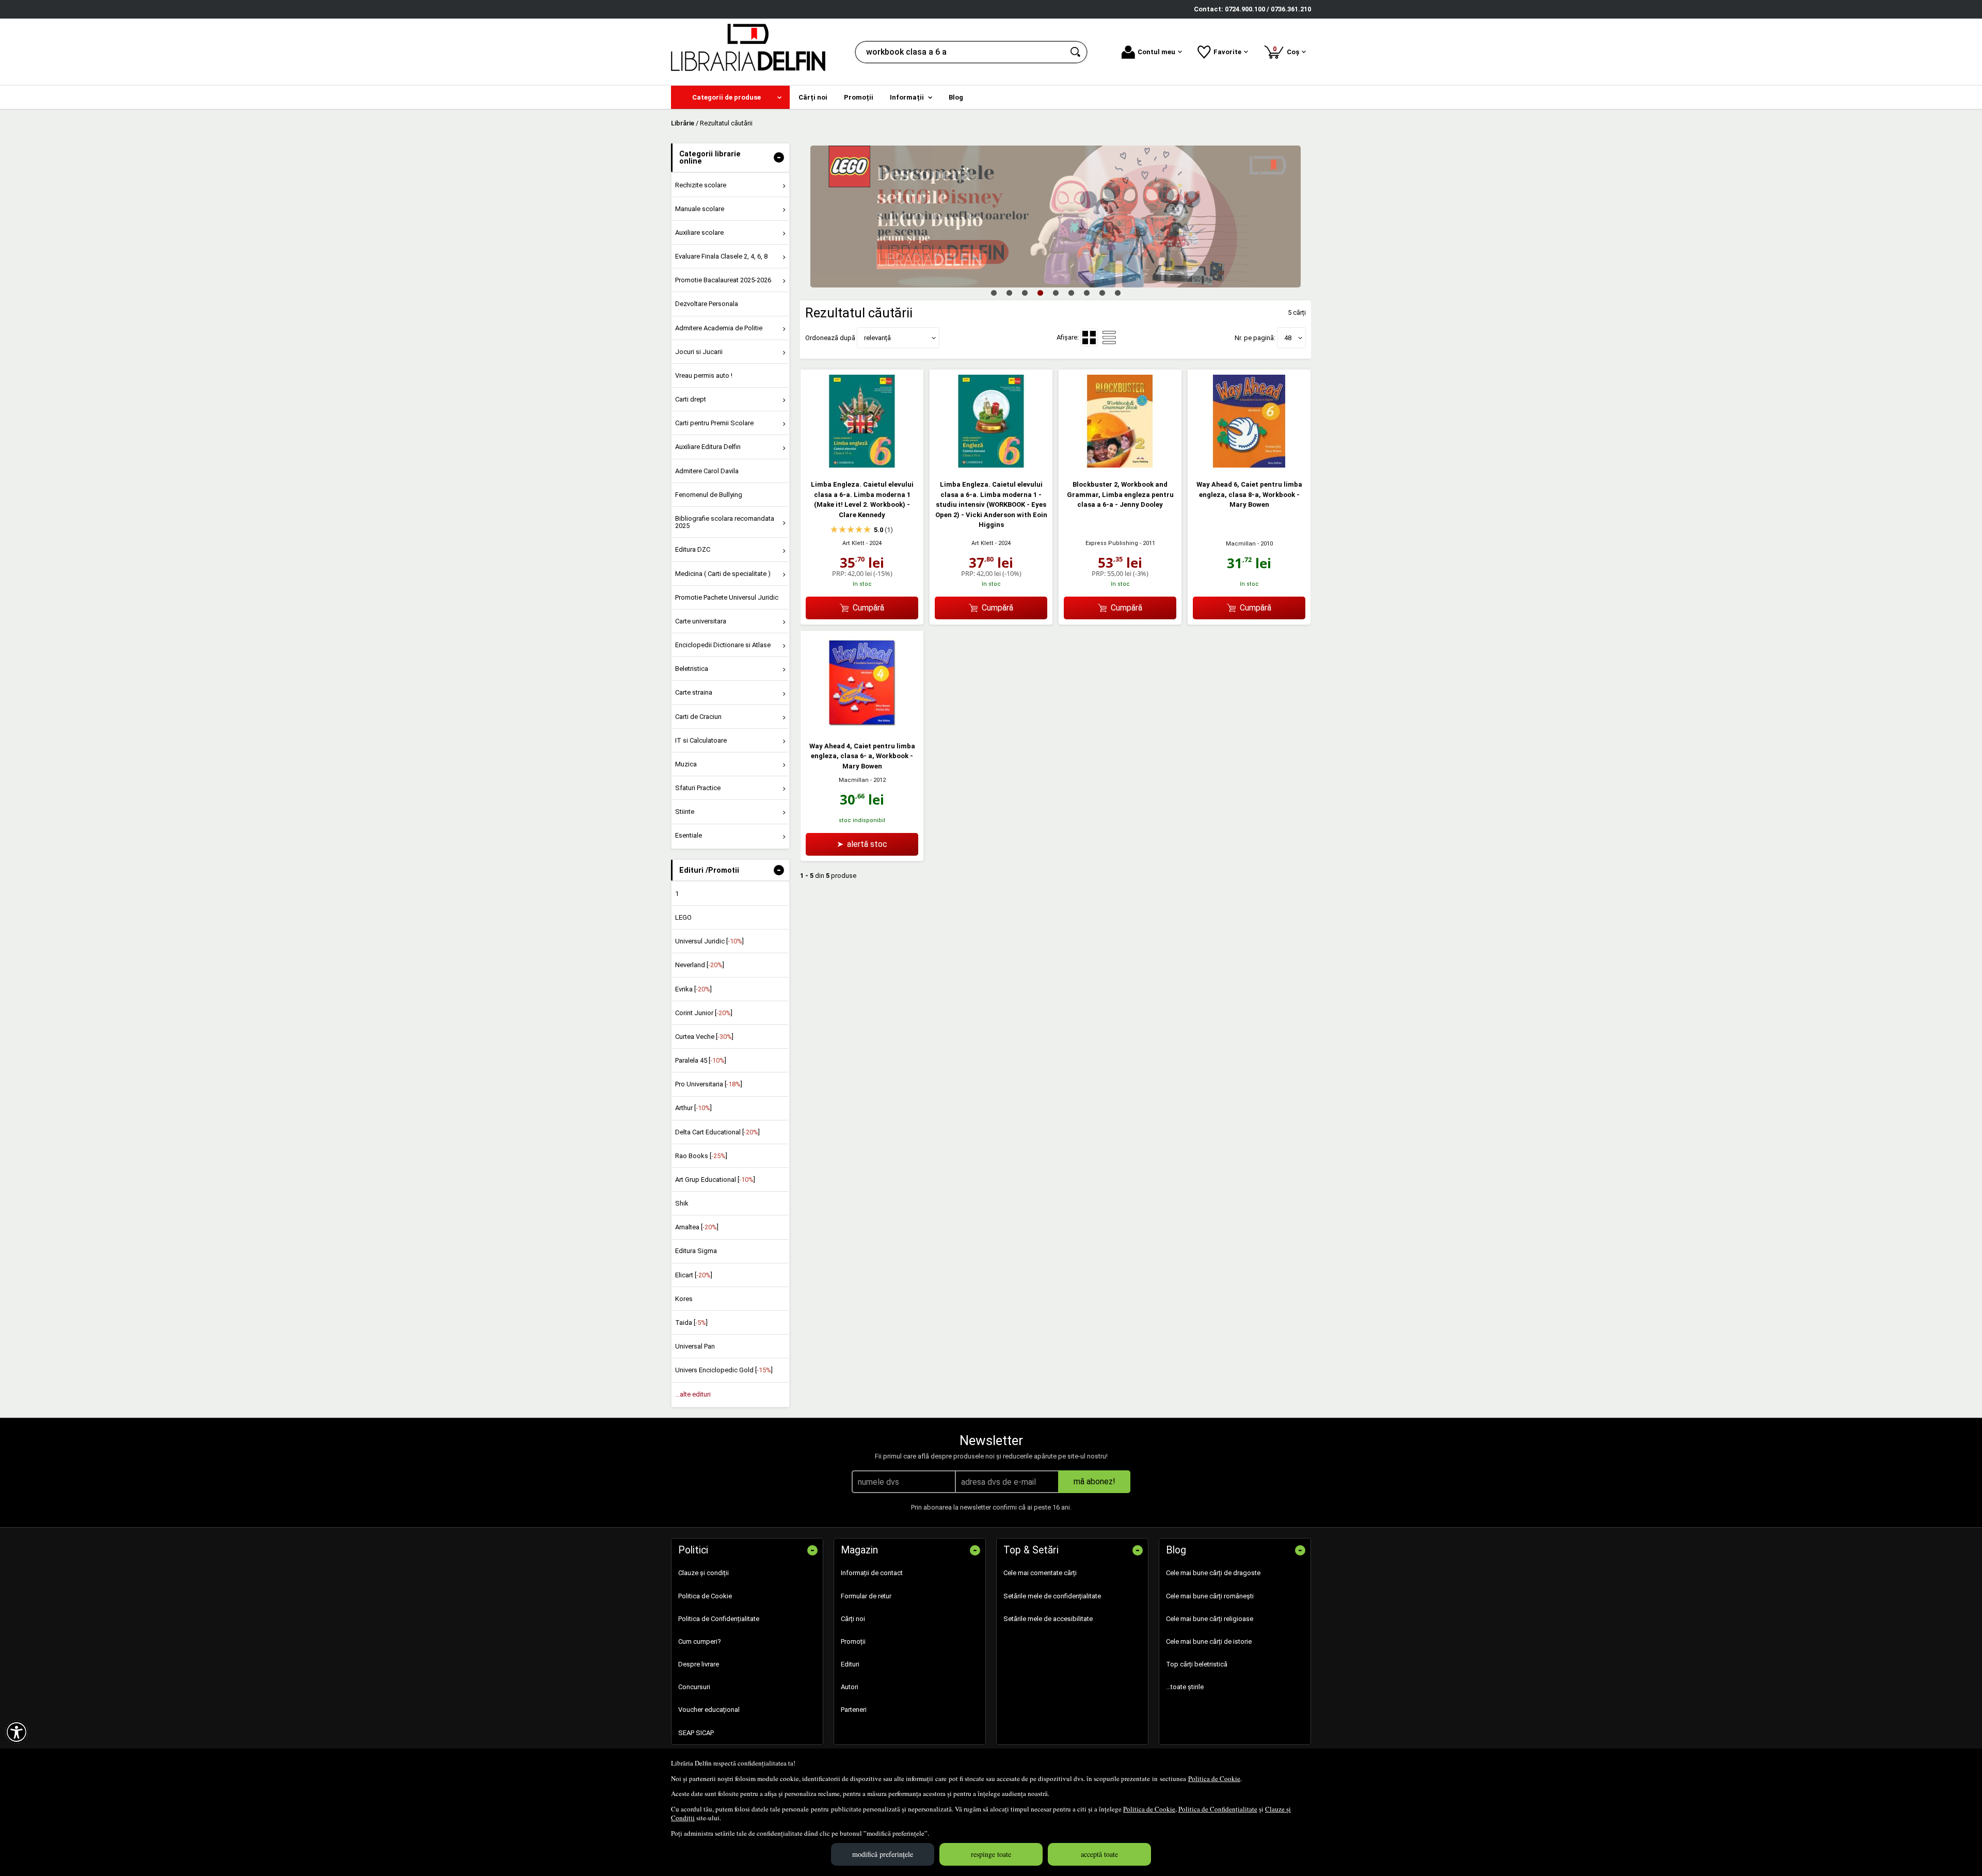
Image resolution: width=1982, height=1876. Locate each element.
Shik (682, 1203)
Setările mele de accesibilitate (1048, 1619)
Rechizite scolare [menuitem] (701, 185)
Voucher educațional (709, 1710)
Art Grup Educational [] (715, 1180)
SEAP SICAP (696, 1733)
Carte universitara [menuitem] (701, 621)
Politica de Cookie (1214, 1778)
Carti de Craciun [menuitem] (698, 717)
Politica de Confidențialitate (1218, 1809)
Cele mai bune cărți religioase (1210, 1619)
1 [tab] (994, 293)
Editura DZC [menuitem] (693, 549)
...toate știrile (1185, 1687)
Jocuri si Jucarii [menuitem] (699, 352)
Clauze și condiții (704, 1573)
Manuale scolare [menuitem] (700, 209)
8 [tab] (1102, 293)
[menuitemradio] (1109, 338)
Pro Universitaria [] (709, 1084)
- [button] (779, 157)
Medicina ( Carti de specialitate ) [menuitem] (723, 574)
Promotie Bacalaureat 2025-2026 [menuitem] (723, 280)
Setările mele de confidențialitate (1052, 1596)
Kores (684, 1299)
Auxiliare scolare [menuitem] (699, 233)
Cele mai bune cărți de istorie (1209, 1641)
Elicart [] (694, 1275)
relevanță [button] (877, 338)
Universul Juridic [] (709, 941)
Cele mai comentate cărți (1040, 1573)
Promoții (853, 1641)
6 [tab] (1071, 293)
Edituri (850, 1664)
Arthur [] (693, 1108)
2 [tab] (1009, 293)
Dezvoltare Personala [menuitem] (707, 304)
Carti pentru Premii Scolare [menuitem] (714, 423)
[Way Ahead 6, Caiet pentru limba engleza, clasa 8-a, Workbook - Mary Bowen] (1249, 465)
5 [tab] (1056, 293)
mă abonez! (1094, 1481)
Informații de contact (872, 1573)
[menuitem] (730, 97)
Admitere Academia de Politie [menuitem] (719, 328)
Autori (850, 1687)
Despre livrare (699, 1664)
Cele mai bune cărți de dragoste (1213, 1573)
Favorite (1227, 52)
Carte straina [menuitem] (694, 692)
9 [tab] (1117, 293)
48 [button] (1288, 338)
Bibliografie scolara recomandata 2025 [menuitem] (725, 522)
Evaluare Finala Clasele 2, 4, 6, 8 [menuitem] (721, 256)
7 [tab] (1086, 293)
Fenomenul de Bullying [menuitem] (709, 495)
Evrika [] (693, 989)
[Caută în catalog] (1076, 52)
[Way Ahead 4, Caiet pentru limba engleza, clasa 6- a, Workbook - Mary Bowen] (862, 726)
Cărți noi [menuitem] (813, 97)
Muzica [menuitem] (686, 764)
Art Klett (853, 543)
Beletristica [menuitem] (692, 669)
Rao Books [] (701, 1156)
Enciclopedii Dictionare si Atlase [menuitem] (723, 645)
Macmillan (1241, 544)
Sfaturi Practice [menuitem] (698, 788)
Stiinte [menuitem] (685, 812)
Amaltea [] (697, 1227)
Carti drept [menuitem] (691, 399)
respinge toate (991, 1854)
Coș (1288, 50)
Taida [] (691, 1322)
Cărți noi (853, 1619)
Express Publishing (1112, 543)
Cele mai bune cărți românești (1210, 1596)
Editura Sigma (696, 1251)
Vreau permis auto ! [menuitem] (704, 375)
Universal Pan (695, 1346)
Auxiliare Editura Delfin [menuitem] (708, 447)
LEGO (683, 917)
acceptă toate (1099, 1854)
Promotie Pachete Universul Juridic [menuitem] (727, 597)
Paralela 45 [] (701, 1060)
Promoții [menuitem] (859, 97)
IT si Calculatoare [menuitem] (701, 740)
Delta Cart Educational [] (717, 1132)
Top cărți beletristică (1197, 1664)
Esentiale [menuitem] (689, 835)
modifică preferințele (883, 1854)
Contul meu (1156, 52)
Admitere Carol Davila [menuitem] (707, 471)
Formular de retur (866, 1596)
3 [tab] (1025, 293)
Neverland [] (700, 965)
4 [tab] (1040, 293)
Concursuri (694, 1687)
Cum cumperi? (700, 1641)
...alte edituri (693, 1394)
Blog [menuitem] (956, 97)
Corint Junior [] (704, 1013)
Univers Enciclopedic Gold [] (724, 1370)
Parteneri (854, 1710)
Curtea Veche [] (704, 1037)
